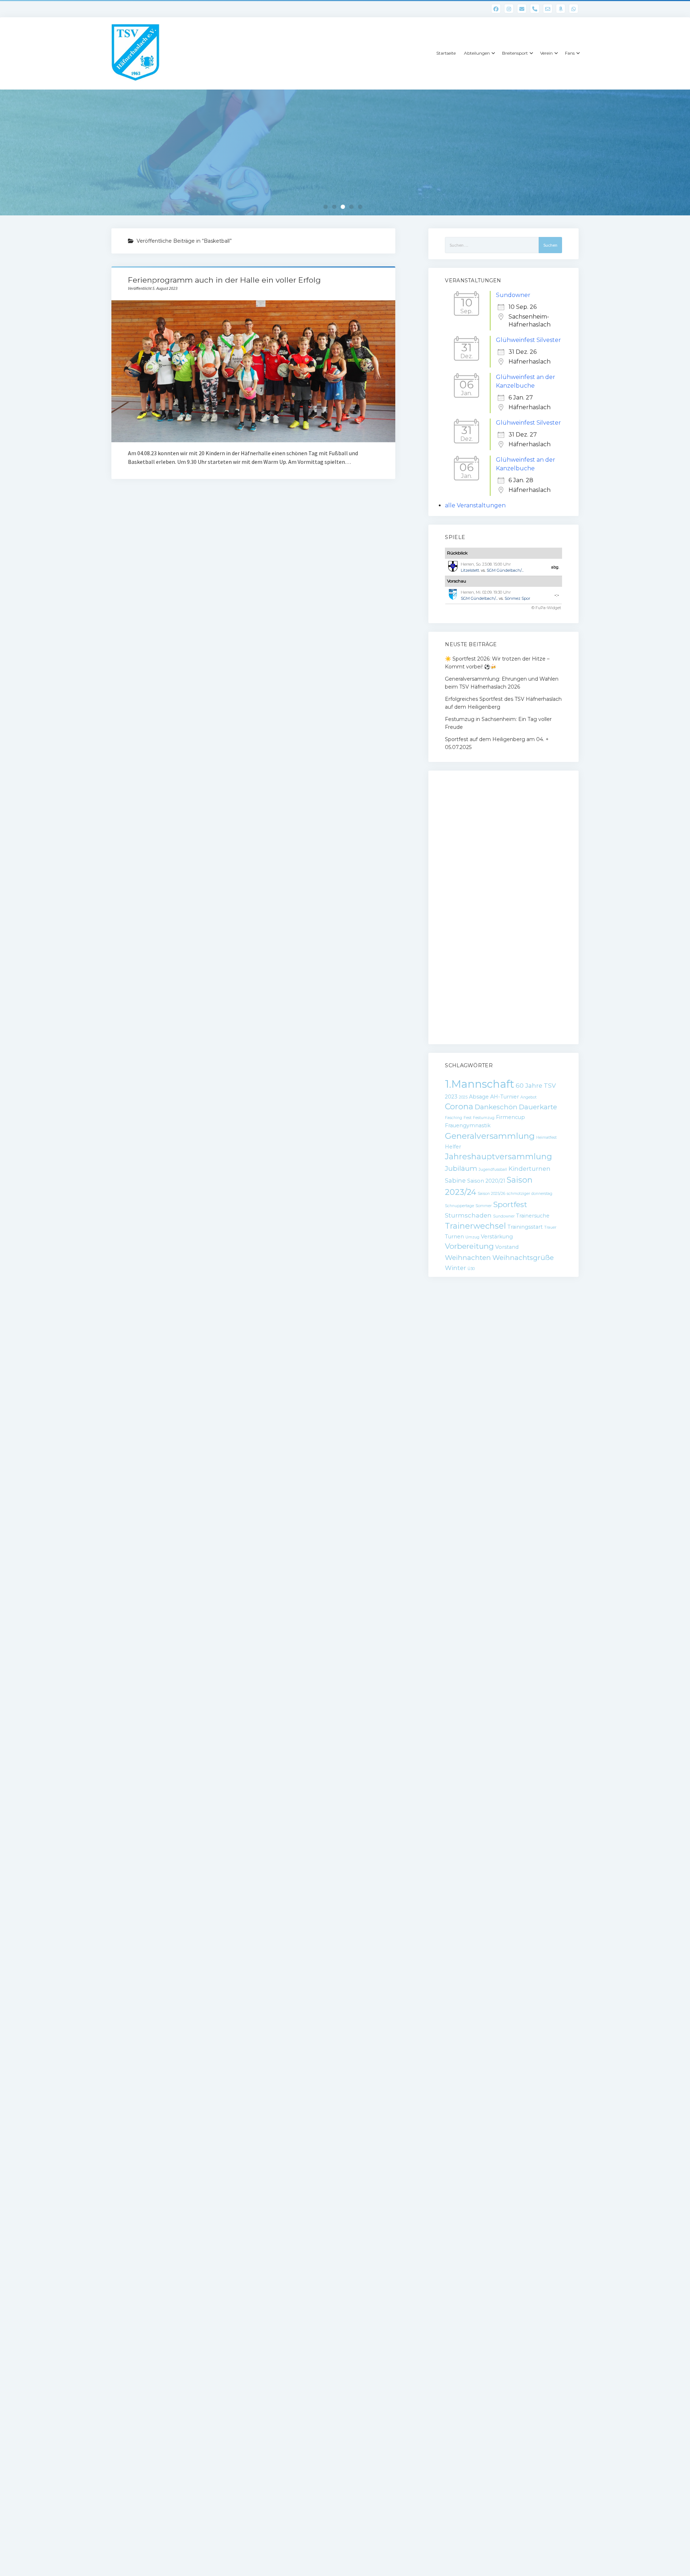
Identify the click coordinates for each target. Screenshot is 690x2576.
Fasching (454, 1118)
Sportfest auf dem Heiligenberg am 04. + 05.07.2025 (497, 743)
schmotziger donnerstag (530, 1194)
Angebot (528, 1097)
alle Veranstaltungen (475, 505)
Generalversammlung (490, 1136)
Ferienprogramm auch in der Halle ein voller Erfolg (224, 280)
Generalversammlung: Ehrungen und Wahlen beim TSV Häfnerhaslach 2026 (502, 683)
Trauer (550, 1227)
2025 (463, 1097)
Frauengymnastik (468, 1125)
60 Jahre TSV (536, 1086)
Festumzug (484, 1118)
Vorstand (507, 1247)
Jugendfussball (493, 1170)
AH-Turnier (505, 1097)
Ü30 (471, 1269)
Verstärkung (497, 1237)
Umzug (472, 1237)
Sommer (484, 1206)
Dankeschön (496, 1107)
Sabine (455, 1180)
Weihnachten (468, 1258)
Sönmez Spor (517, 598)
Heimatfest (546, 1138)
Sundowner (513, 295)
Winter (456, 1268)
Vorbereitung (469, 1246)
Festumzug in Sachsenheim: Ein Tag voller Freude (498, 723)
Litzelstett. (470, 570)
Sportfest (510, 1204)
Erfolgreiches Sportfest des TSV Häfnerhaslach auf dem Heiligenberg (503, 703)
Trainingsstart (525, 1227)
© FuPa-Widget (546, 608)
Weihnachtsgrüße (523, 1258)
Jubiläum (461, 1168)
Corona (459, 1107)
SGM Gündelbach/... (505, 570)
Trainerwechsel (475, 1226)
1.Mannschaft (480, 1084)
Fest (468, 1118)
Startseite (446, 53)
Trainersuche (533, 1216)
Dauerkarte (538, 1107)
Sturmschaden (468, 1215)
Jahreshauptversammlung (498, 1157)
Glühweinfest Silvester (528, 340)
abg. (555, 567)
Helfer (453, 1147)
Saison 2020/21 (486, 1181)
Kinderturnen (530, 1169)
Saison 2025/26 (491, 1194)
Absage (479, 1097)
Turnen (454, 1237)
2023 (451, 1097)
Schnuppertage (459, 1206)
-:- (557, 595)
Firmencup (510, 1117)
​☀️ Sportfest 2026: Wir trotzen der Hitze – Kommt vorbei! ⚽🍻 (497, 663)
